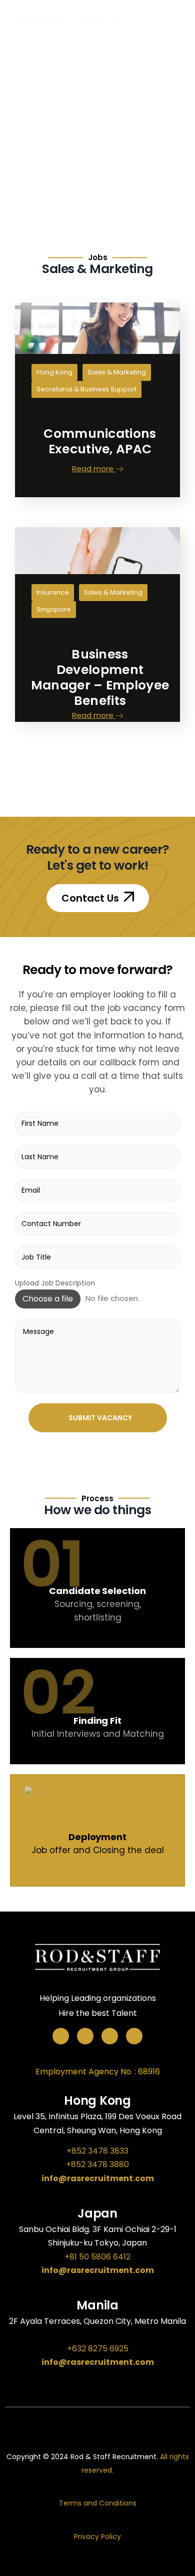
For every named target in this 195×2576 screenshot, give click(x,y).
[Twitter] (85, 2036)
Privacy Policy (97, 2537)
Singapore (54, 609)
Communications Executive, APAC (100, 441)
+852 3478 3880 (97, 2164)
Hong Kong (54, 372)
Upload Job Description (55, 1283)
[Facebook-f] (61, 2036)
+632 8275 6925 (98, 2349)
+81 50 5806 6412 (97, 2257)
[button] (98, 898)
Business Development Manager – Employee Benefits (100, 677)
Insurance (53, 592)
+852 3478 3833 (97, 2151)
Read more (94, 468)
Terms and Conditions (98, 2503)
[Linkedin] (134, 2036)
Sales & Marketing (117, 372)
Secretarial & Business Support (86, 389)
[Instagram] (110, 2036)
